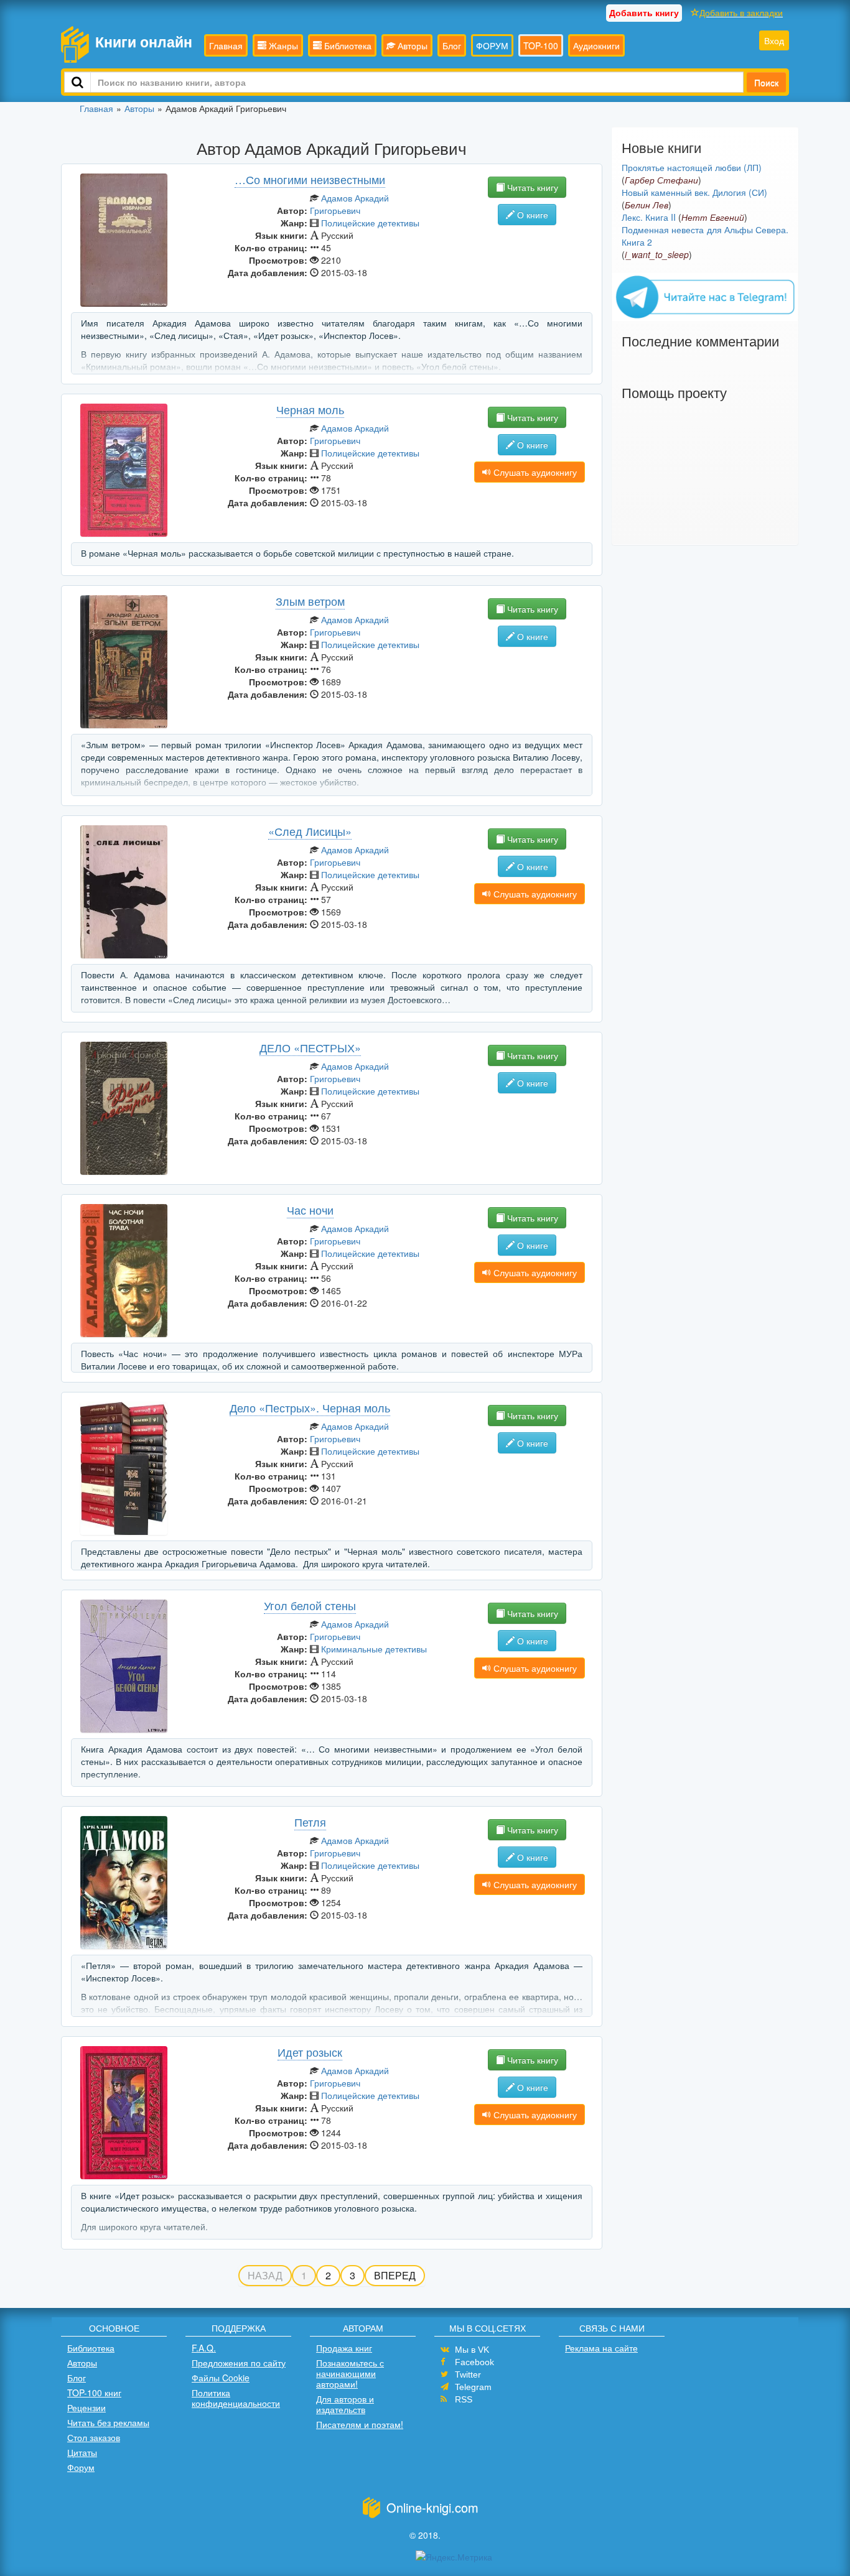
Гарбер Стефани (661, 180)
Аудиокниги (596, 45)
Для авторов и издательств (345, 2404)
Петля (310, 1822)
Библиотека (347, 45)
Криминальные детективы (374, 1649)
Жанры (282, 45)
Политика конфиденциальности (236, 2398)
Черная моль (310, 409)
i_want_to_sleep (657, 254)
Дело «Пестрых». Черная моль (310, 1407)
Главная (226, 45)
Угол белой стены (310, 1605)
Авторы (411, 45)
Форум (81, 2467)
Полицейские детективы (370, 223)
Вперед (395, 2275)
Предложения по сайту (239, 2363)
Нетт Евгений (713, 217)
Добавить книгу (644, 12)
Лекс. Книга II (649, 217)
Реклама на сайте (601, 2348)
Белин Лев (647, 205)
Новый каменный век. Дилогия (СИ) (694, 192)
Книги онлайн (144, 41)
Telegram (473, 2387)
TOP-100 (541, 45)
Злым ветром (310, 601)
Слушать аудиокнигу (534, 472)
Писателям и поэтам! (360, 2424)
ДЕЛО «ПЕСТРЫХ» (310, 1047)
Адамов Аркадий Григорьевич (349, 204)
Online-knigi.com (432, 2507)
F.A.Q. (204, 2348)
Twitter (468, 2374)
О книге (531, 215)
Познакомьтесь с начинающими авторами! (350, 2373)
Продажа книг (344, 2348)
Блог (452, 45)
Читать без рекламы (108, 2422)
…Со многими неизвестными (310, 179)
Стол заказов (94, 2437)
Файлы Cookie (221, 2378)
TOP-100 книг (94, 2393)
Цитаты (82, 2452)
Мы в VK (472, 2350)
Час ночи (310, 1210)
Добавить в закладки (741, 12)
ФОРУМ (492, 45)
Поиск (766, 82)
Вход (774, 40)
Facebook (474, 2362)
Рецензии (86, 2407)
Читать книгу (531, 187)
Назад (265, 2275)
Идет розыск (310, 2052)
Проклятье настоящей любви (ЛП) (692, 167)
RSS (464, 2399)
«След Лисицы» (310, 831)
